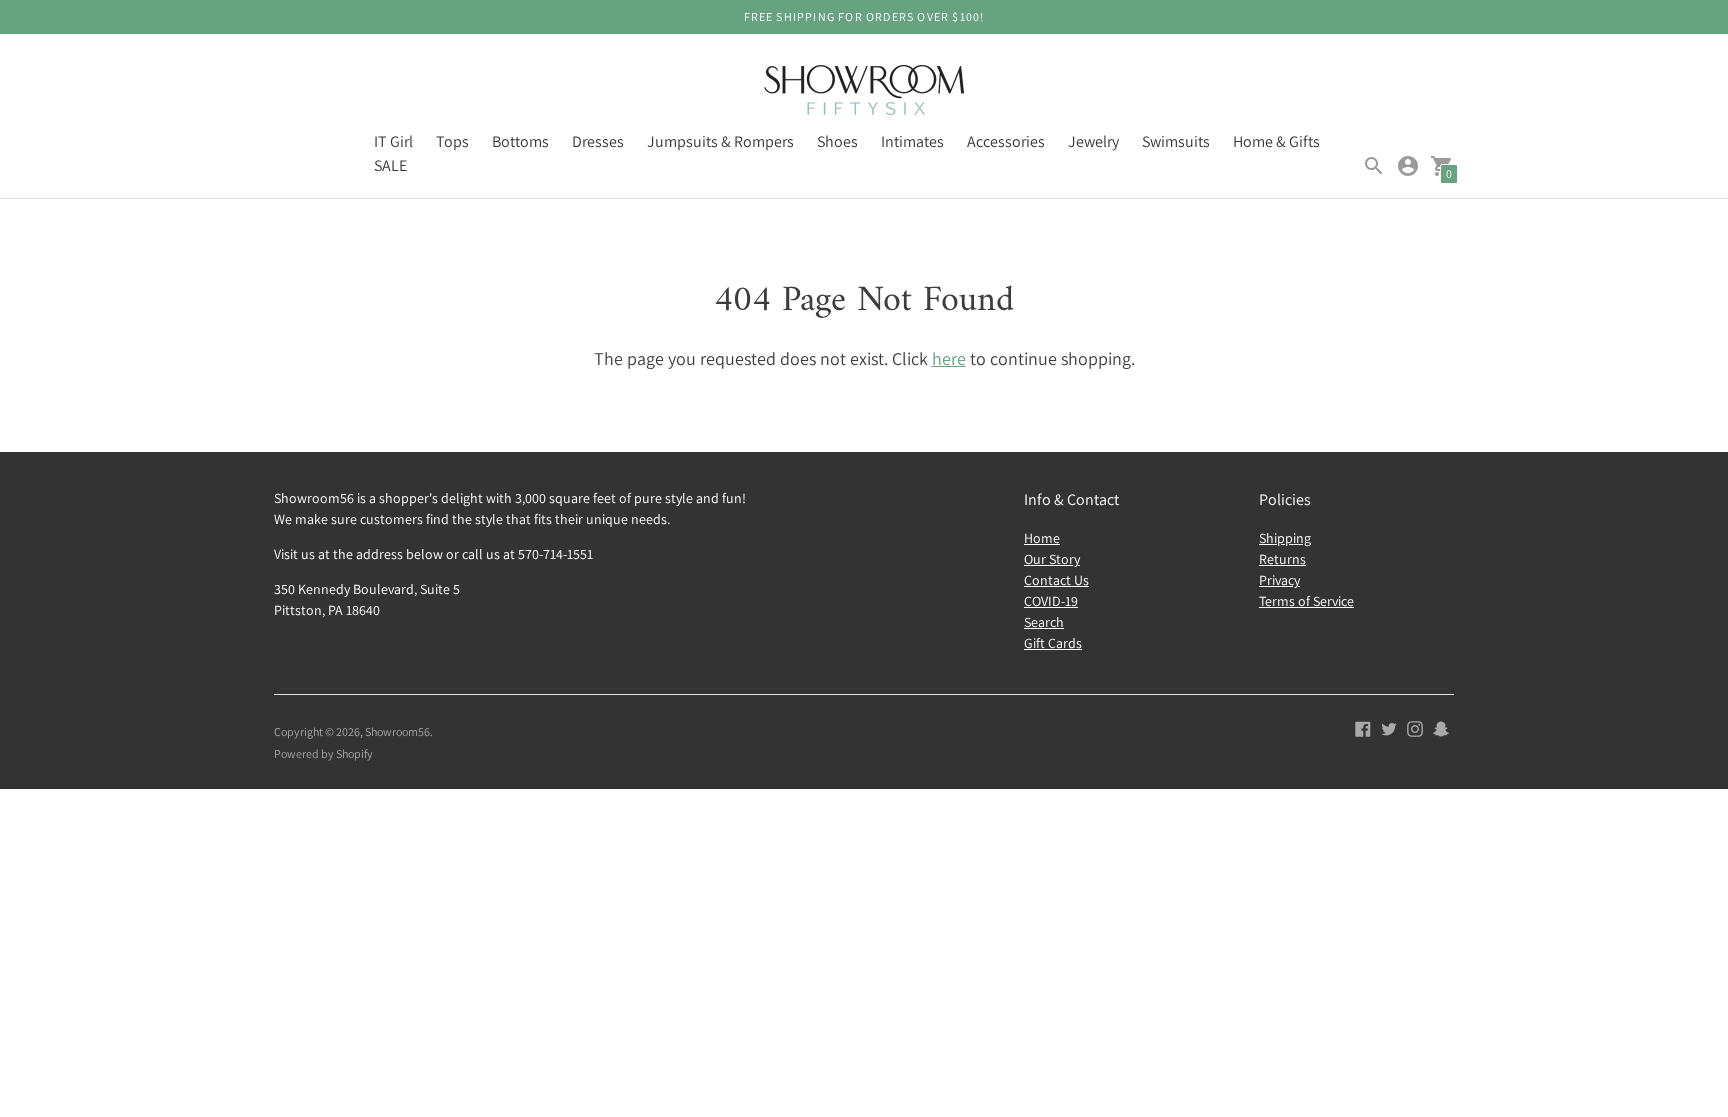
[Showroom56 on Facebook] (1363, 727)
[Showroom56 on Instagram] (1415, 727)
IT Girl (393, 141)
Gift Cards (1053, 643)
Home (1042, 538)
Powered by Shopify (323, 753)
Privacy (1279, 580)
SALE (390, 165)
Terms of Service (1306, 601)
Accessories (1006, 141)
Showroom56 (397, 731)
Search (1044, 622)
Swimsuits (1176, 141)
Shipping (1285, 538)
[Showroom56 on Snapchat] (1441, 727)
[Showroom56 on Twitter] (1389, 727)
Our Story (1052, 559)
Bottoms (520, 141)
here (949, 358)
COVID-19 (1051, 601)
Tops (452, 141)
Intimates (912, 141)
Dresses (598, 141)
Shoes (837, 141)
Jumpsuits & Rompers (720, 141)
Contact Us (1056, 580)
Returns (1282, 559)
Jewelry (1093, 141)
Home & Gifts (1276, 141)
